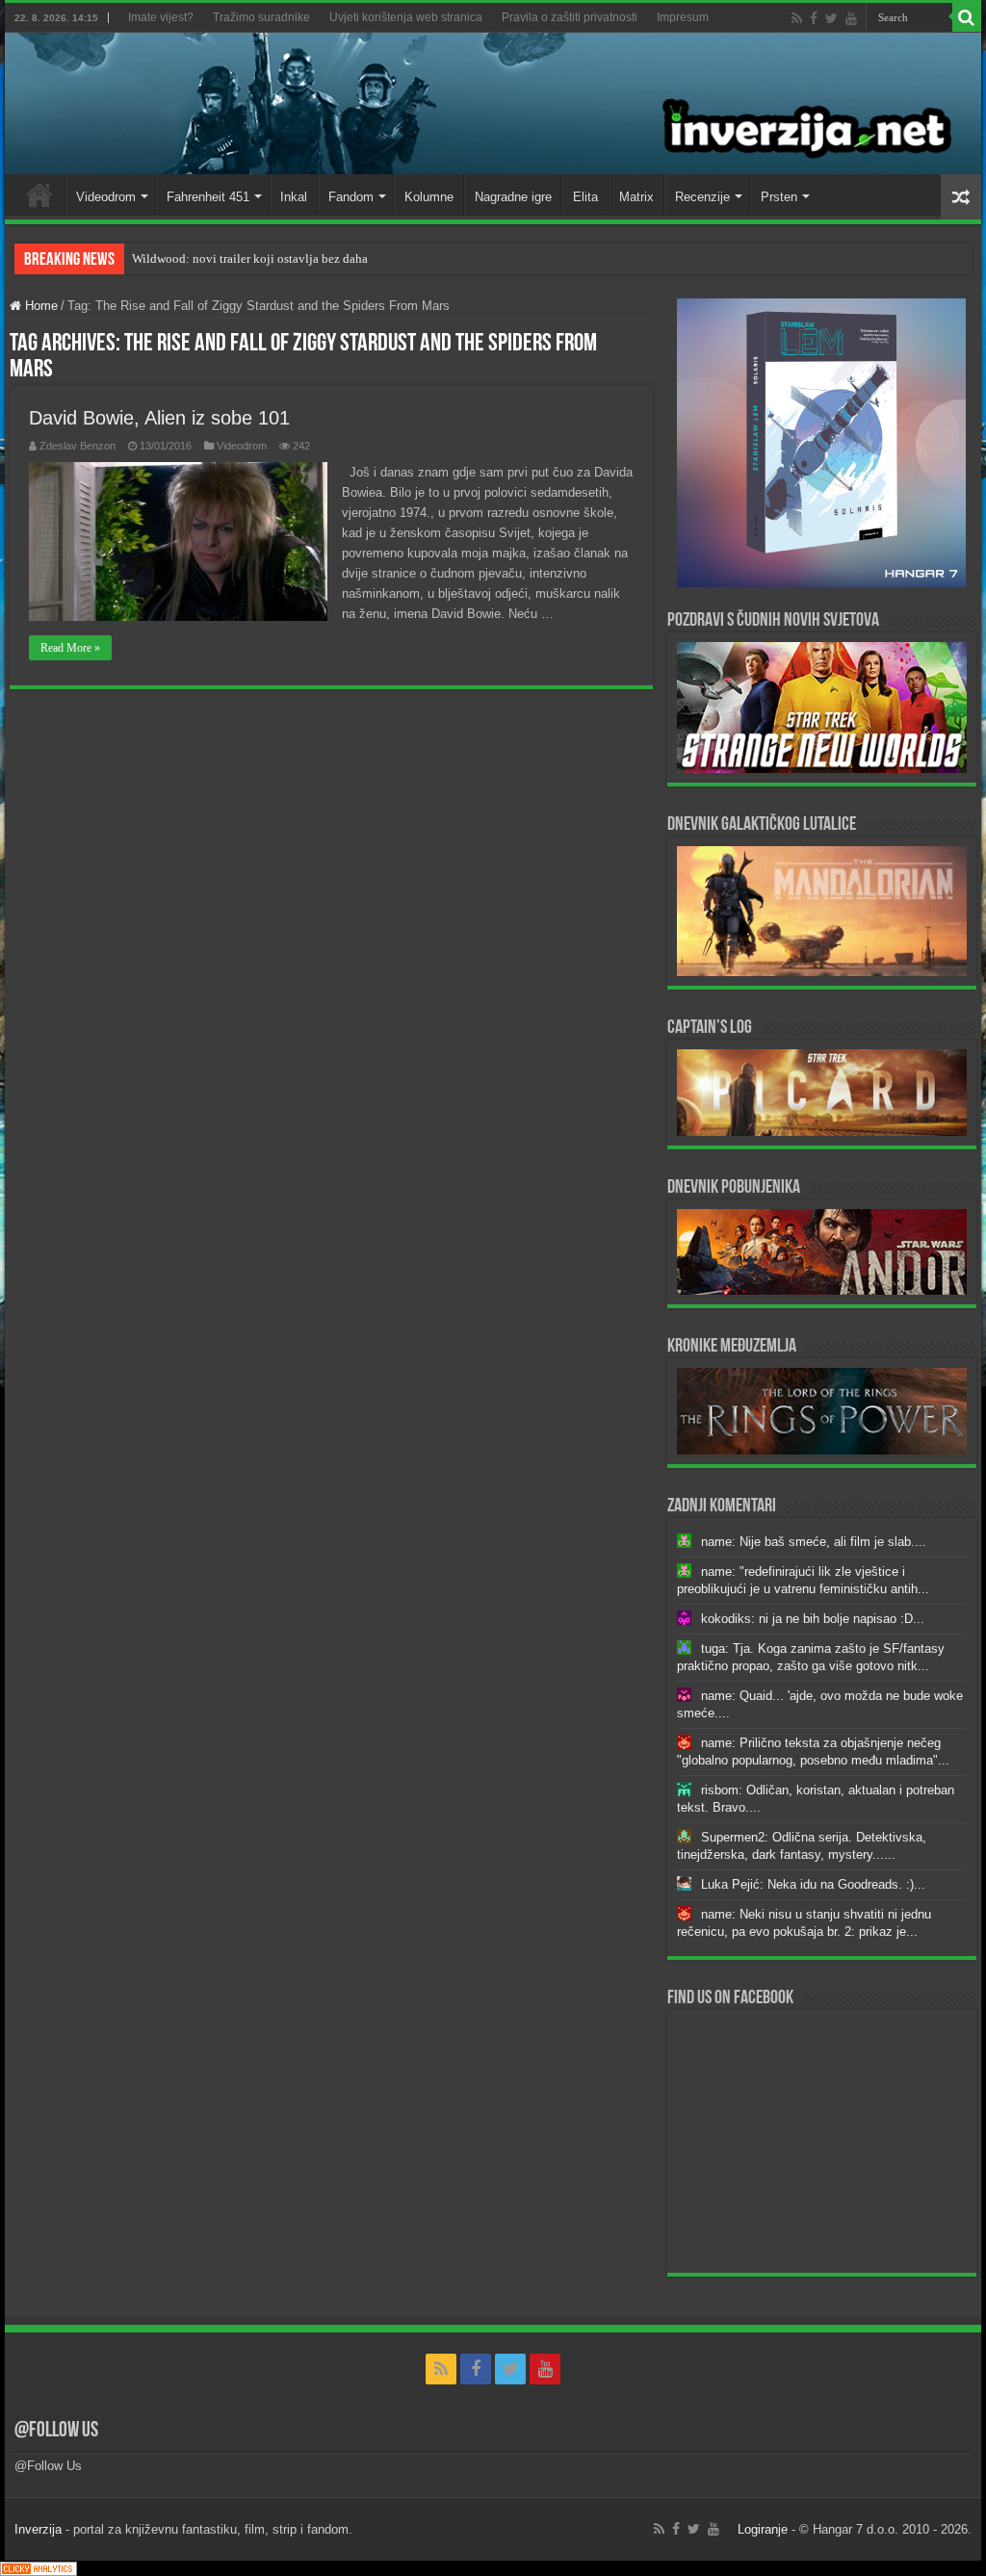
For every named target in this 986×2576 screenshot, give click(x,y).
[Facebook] (814, 18)
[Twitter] (831, 18)
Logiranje (763, 2529)
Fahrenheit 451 (208, 197)
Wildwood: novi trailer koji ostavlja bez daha (250, 258)
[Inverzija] (493, 103)
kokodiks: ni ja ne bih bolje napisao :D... (813, 1619)
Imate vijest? (161, 17)
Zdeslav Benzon (78, 446)
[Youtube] (851, 18)
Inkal (294, 197)
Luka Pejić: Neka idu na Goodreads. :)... (813, 1884)
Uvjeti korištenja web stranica (406, 17)
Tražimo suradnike (261, 17)
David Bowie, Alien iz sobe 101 (159, 418)
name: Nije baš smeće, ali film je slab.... (814, 1542)
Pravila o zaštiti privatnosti (570, 17)
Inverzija (38, 2529)
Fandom (351, 197)
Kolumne (429, 197)
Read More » (70, 648)
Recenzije (702, 197)
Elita (585, 197)
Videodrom (106, 197)
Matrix (636, 197)
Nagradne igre (513, 197)
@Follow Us (56, 2431)
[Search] (967, 17)
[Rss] (797, 18)
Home (39, 194)
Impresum (683, 17)
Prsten (779, 197)
